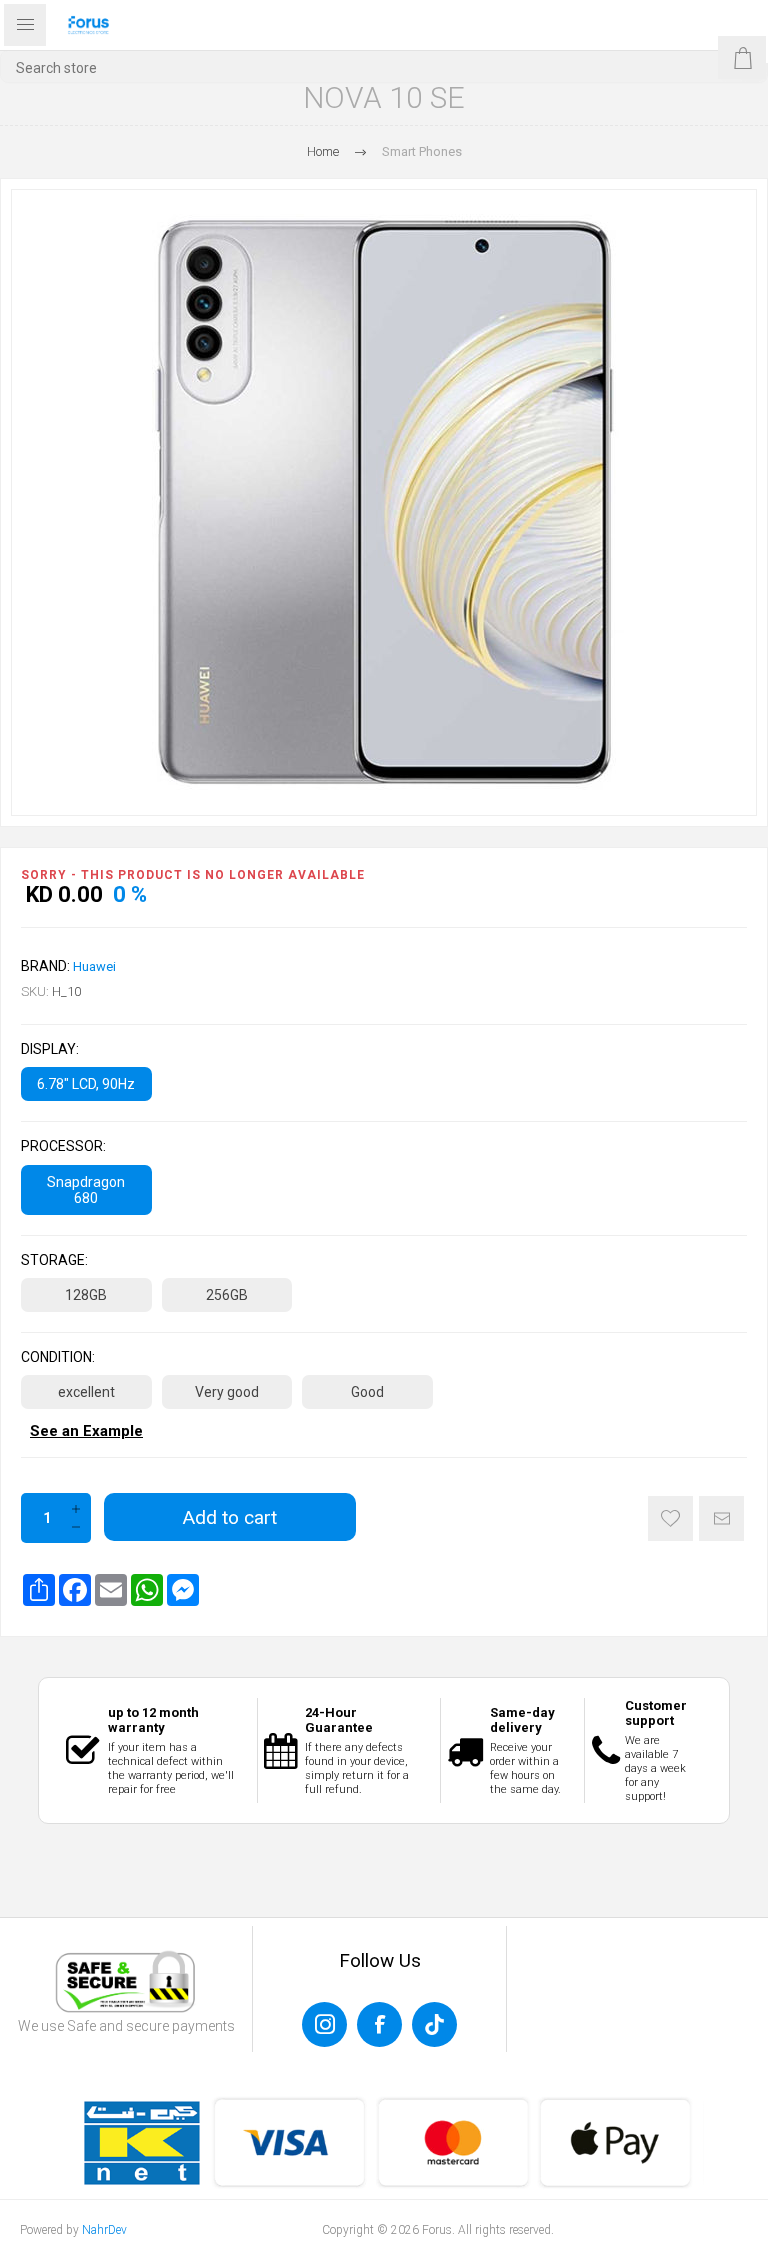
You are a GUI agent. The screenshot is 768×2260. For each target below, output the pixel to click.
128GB (86, 1295)
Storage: (54, 1260)
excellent (86, 1392)
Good (367, 1392)
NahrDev (104, 2230)
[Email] (111, 1590)
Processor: (63, 1147)
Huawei (94, 966)
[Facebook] (75, 1590)
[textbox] (384, 67)
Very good (227, 1392)
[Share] (39, 1590)
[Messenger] (183, 1590)
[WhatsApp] (147, 1590)
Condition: (58, 1357)
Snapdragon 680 (86, 1190)
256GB (227, 1295)
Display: (50, 1049)
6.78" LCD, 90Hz (86, 1084)
